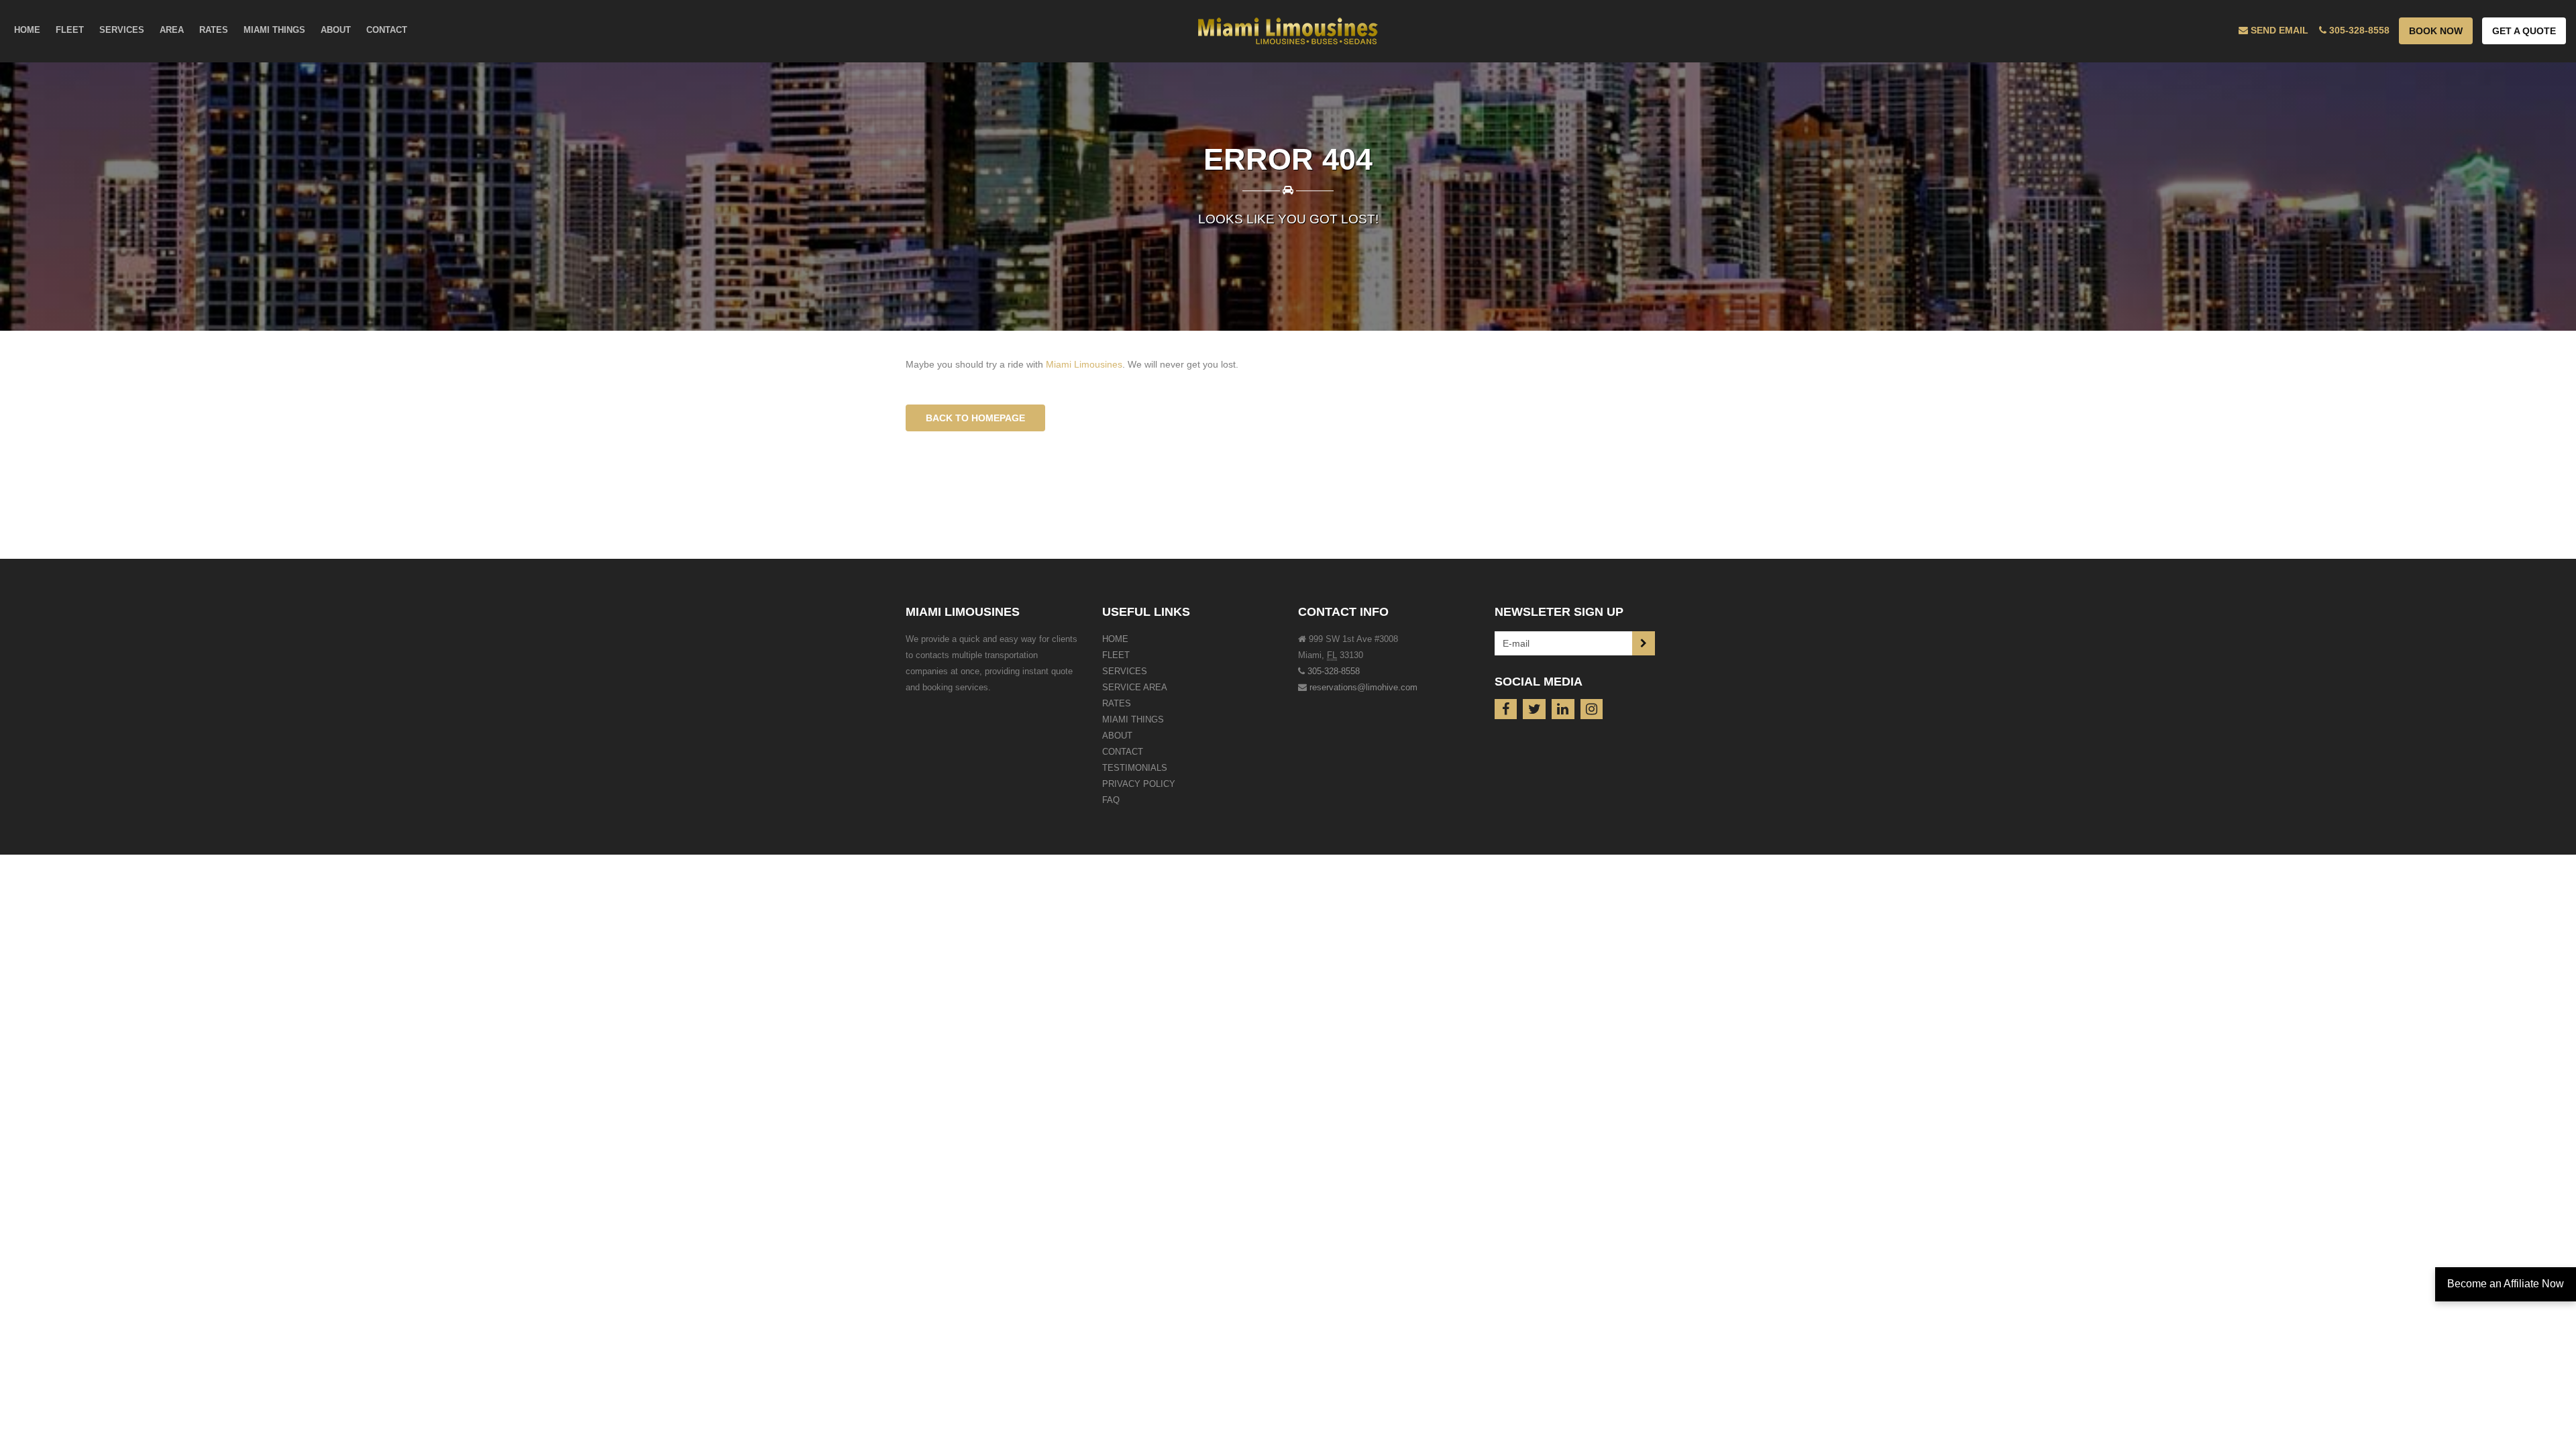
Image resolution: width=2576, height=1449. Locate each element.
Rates (1117, 703)
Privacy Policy (1139, 784)
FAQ (1111, 800)
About (1117, 736)
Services (1125, 671)
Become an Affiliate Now (2506, 1284)
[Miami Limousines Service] (1288, 27)
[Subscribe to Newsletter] (1644, 643)
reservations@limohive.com (1363, 687)
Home (1115, 639)
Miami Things (1133, 719)
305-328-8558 (1334, 671)
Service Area (1135, 687)
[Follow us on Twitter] (1534, 709)
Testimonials (1135, 768)
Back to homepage (975, 418)
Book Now (2436, 31)
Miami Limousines (1084, 364)
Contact (1123, 752)
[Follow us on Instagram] (1592, 709)
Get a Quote (2524, 31)
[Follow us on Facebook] (1506, 709)
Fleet (1116, 655)
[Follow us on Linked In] (1563, 709)
